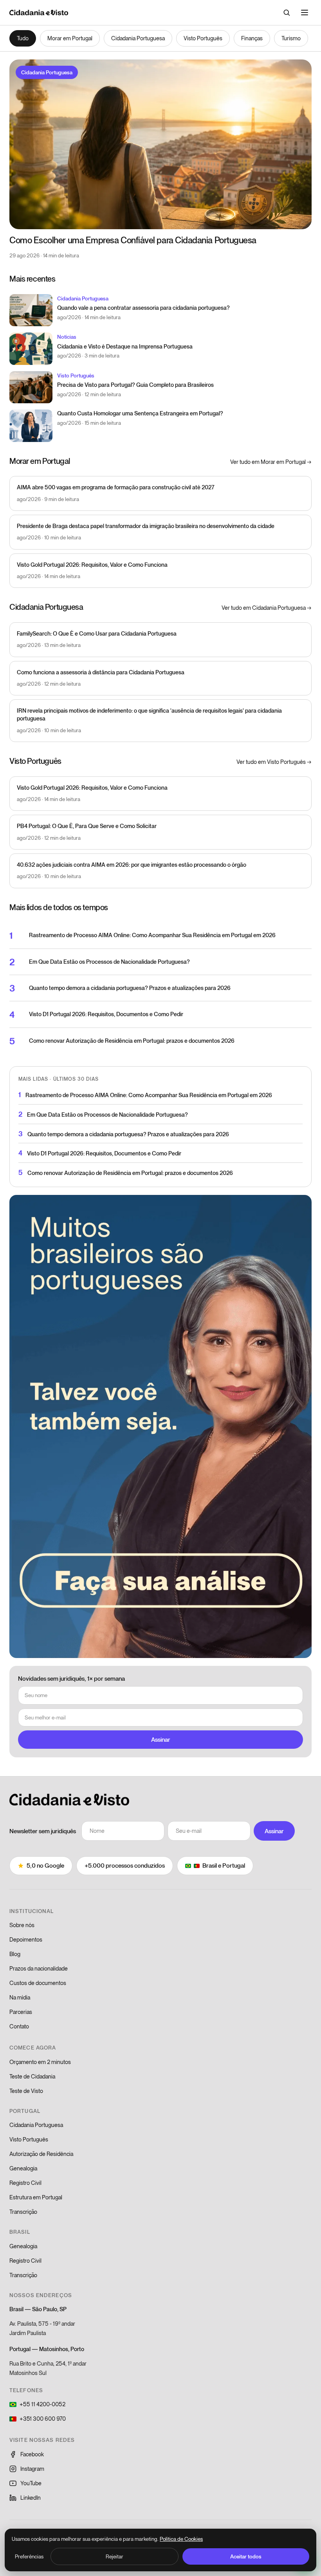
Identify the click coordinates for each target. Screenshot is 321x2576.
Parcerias (21, 2012)
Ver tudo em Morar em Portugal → (271, 462)
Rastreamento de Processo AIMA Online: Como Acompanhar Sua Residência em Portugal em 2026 (152, 935)
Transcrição (23, 2212)
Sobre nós (22, 1925)
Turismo (291, 38)
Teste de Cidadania (32, 2076)
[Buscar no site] (287, 13)
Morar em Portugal (70, 38)
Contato (19, 2026)
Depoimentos (26, 1939)
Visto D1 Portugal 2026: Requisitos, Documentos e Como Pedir (106, 1014)
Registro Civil (25, 2183)
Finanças (252, 38)
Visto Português (203, 38)
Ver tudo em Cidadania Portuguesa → (267, 608)
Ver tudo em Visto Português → (274, 762)
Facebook (32, 2454)
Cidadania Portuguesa (138, 38)
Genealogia (23, 2168)
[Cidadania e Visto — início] (39, 13)
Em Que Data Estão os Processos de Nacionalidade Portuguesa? (109, 962)
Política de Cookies (181, 2539)
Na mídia (20, 1997)
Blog (15, 1954)
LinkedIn (31, 2498)
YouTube (31, 2483)
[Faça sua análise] (160, 1426)
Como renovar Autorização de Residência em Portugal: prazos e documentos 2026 (132, 1041)
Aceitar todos (246, 2556)
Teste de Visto (26, 2091)
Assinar (161, 1739)
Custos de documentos (38, 1983)
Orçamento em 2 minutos (40, 2062)
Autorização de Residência (41, 2154)
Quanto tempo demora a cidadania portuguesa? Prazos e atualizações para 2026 (130, 988)
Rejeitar (115, 2556)
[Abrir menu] (305, 13)
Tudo (23, 38)
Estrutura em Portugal (36, 2197)
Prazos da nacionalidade (39, 1968)
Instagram (32, 2469)
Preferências (29, 2556)
